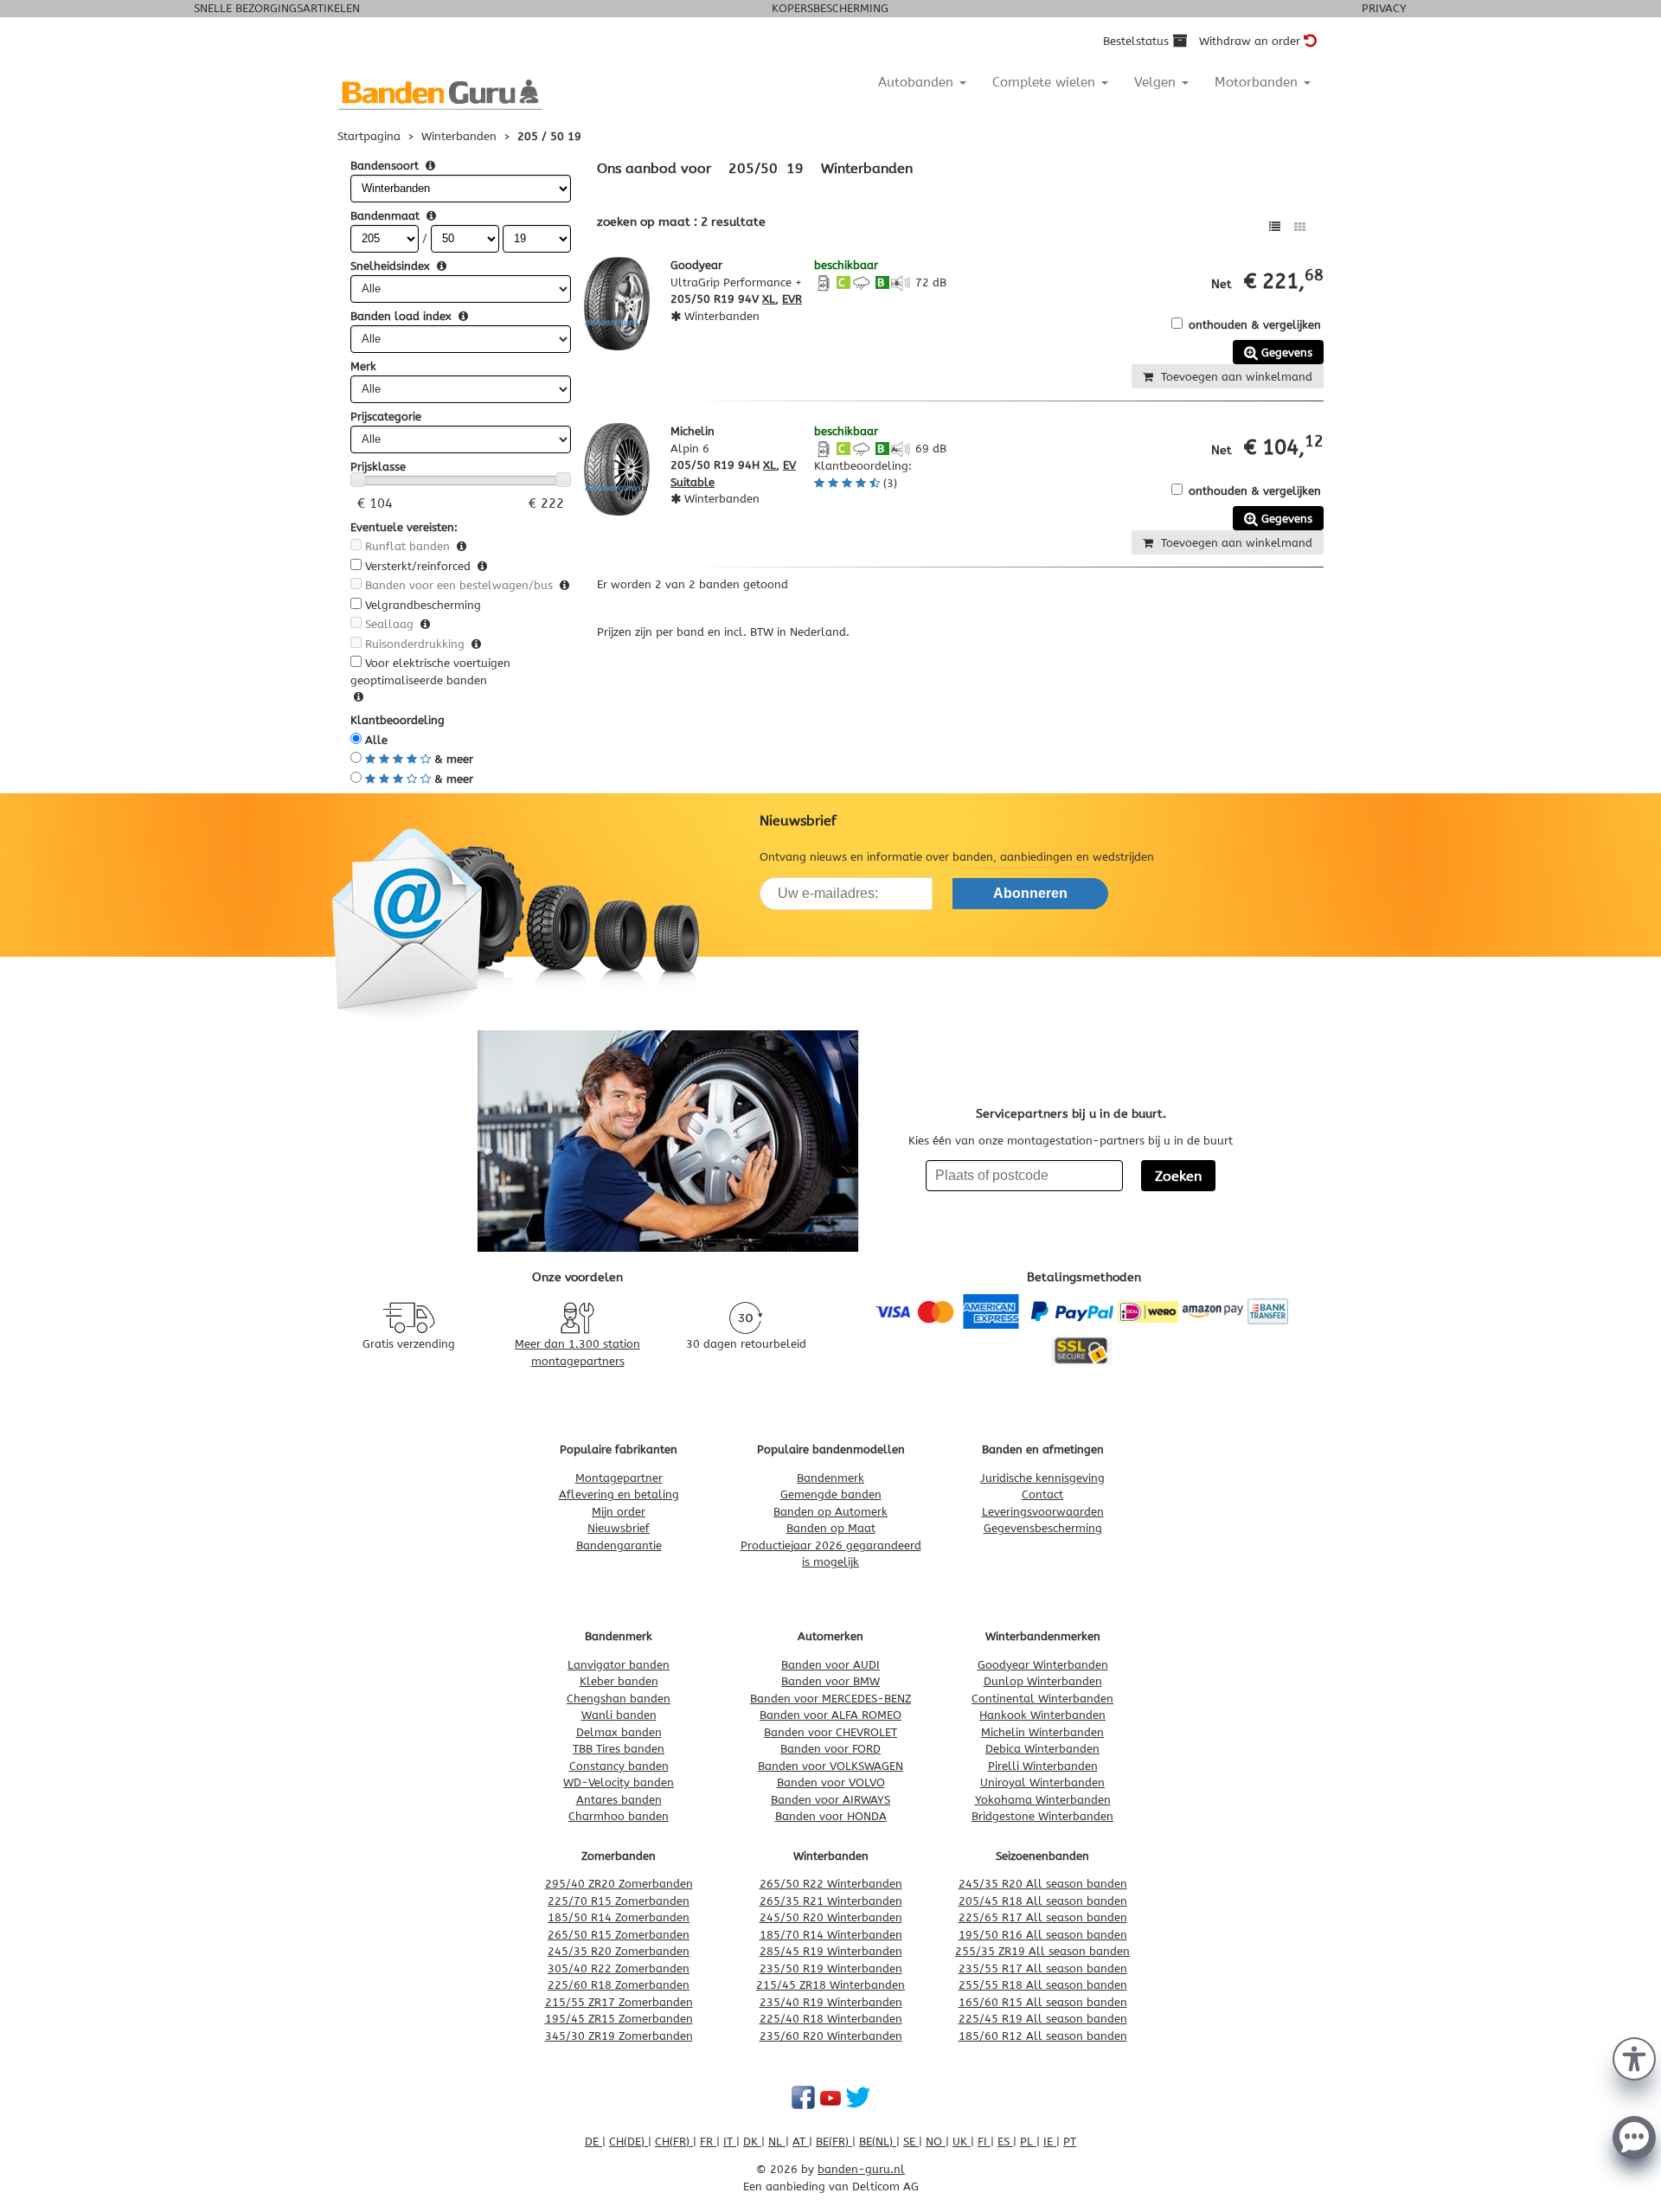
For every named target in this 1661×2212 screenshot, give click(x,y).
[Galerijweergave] (1300, 227)
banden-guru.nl (861, 2169)
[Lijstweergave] (1275, 227)
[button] (1634, 2057)
